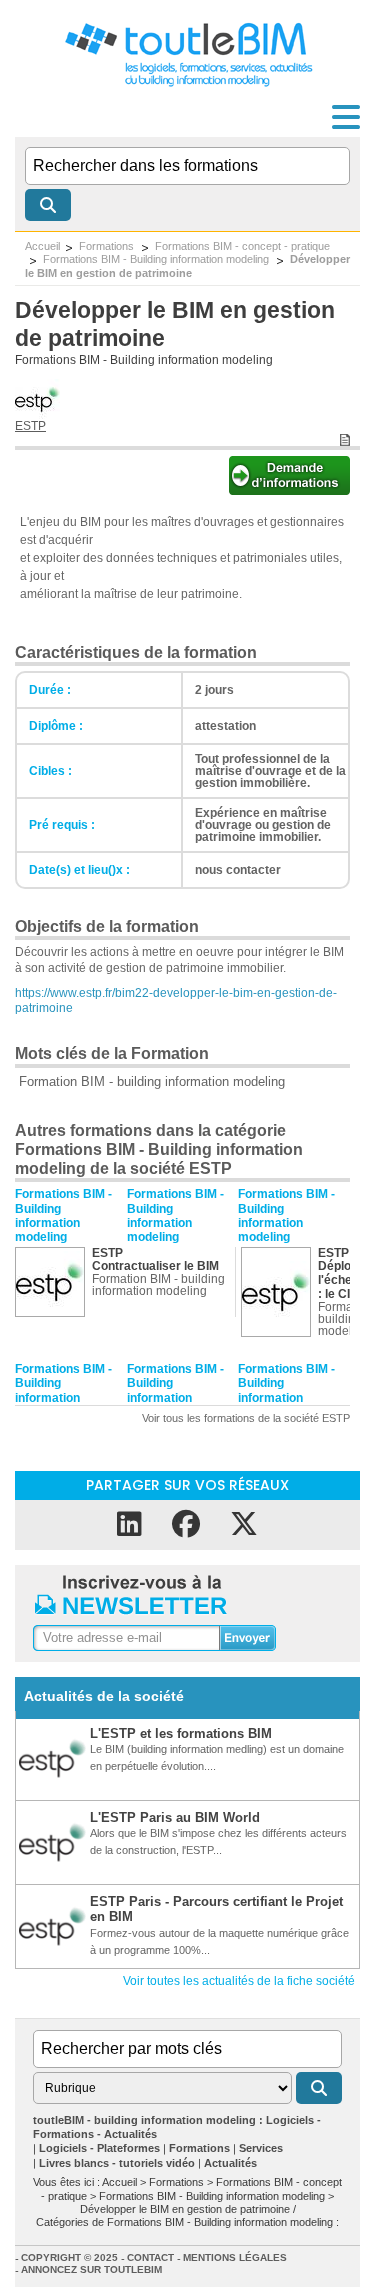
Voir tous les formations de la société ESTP (246, 1418)
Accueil (42, 246)
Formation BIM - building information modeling (152, 1081)
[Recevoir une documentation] (289, 489)
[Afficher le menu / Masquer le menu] (346, 117)
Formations (108, 246)
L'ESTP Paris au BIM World (175, 1817)
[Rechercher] (48, 205)
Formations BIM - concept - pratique (242, 246)
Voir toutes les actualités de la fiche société (239, 1981)
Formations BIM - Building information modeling (157, 259)
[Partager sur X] (244, 1524)
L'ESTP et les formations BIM (181, 1733)
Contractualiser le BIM (155, 1266)
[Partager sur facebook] (186, 1524)
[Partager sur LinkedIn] (129, 1524)
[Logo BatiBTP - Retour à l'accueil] (187, 85)
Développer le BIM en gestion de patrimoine (187, 265)
